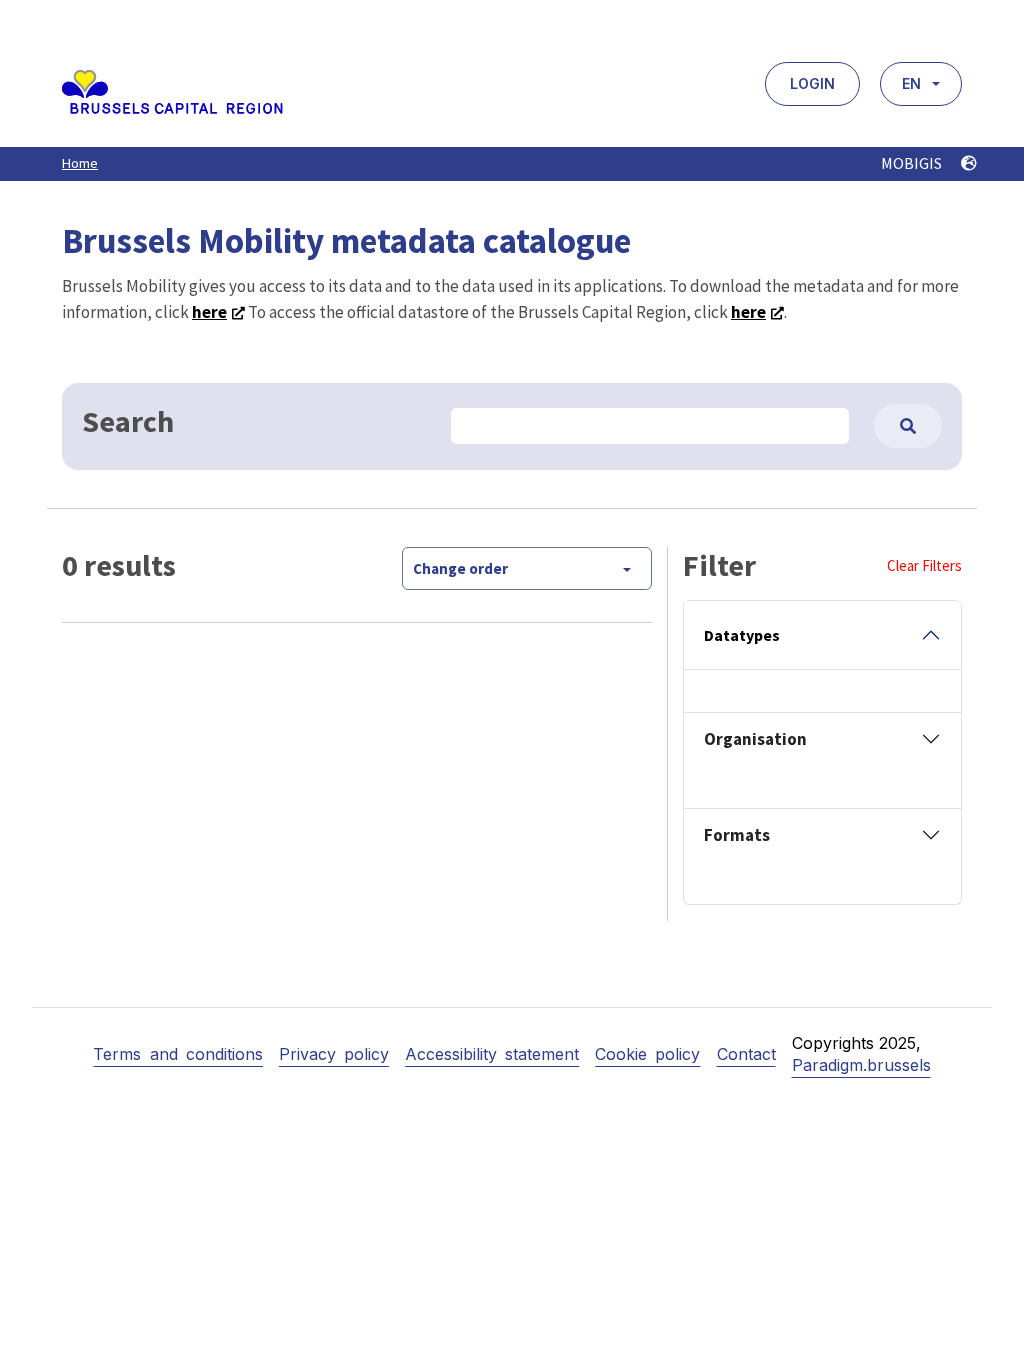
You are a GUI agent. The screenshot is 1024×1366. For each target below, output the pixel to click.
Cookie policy (647, 1054)
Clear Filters (924, 565)
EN (911, 83)
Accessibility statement (492, 1054)
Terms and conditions (177, 1054)
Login (812, 83)
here (209, 312)
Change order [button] (460, 568)
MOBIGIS (913, 163)
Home (80, 163)
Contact (746, 1054)
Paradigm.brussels (861, 1065)
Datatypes (742, 635)
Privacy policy (334, 1054)
